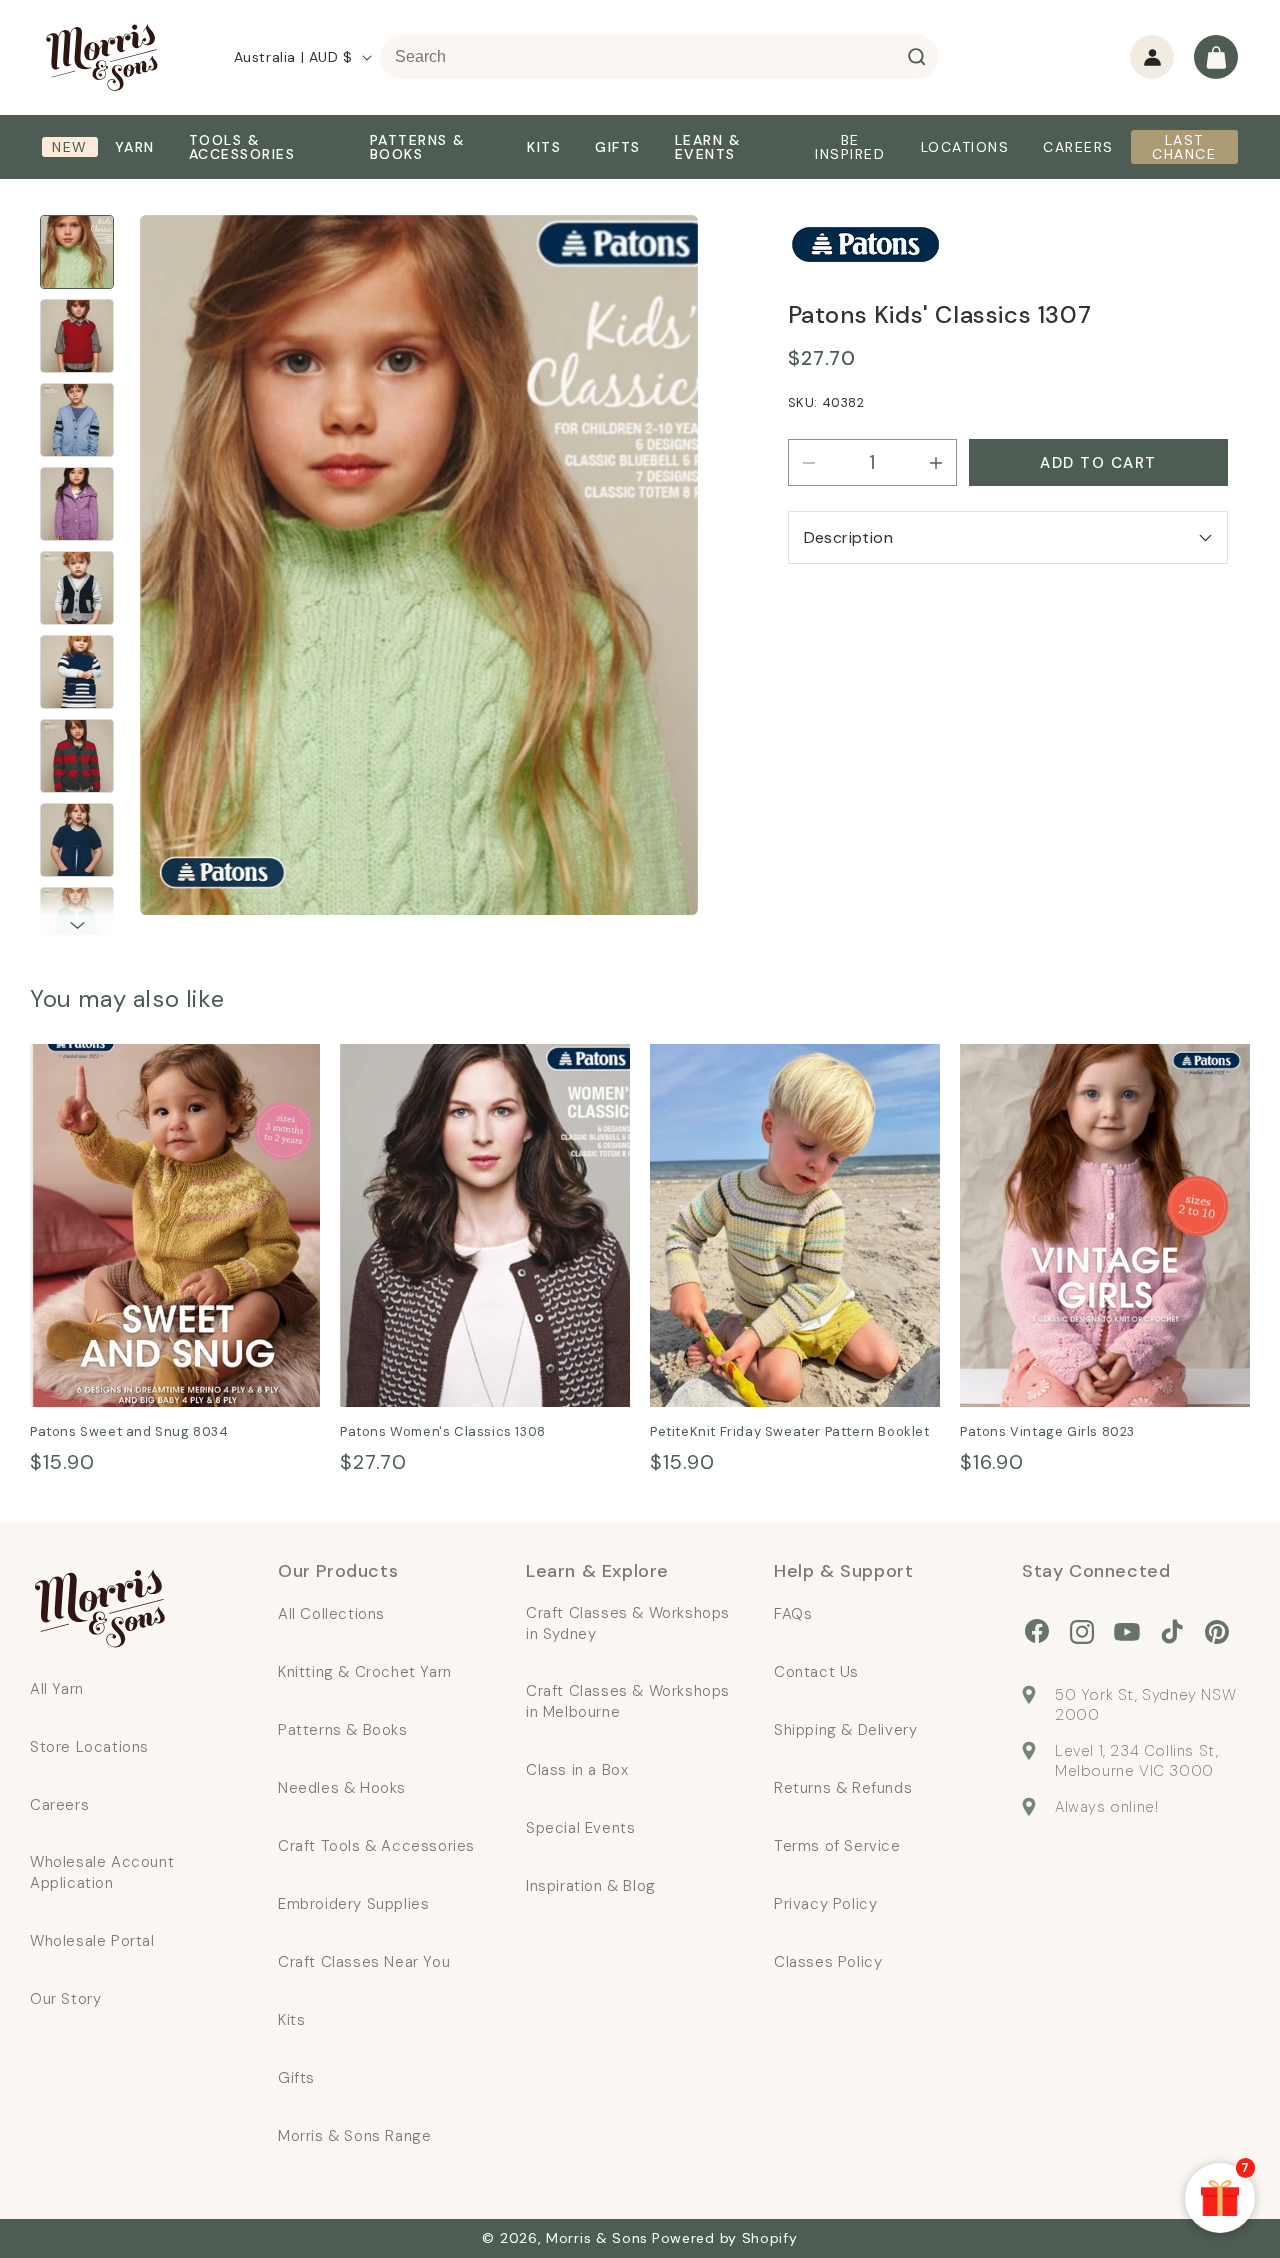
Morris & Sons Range (354, 2136)
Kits (291, 2020)
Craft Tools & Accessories (376, 1846)
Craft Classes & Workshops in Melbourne (628, 1701)
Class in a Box (577, 1770)
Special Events (580, 1828)
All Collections (331, 1614)
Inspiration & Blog (591, 1886)
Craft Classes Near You (364, 1962)
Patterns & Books (343, 1730)
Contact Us (816, 1672)
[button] (1216, 57)
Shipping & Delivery (845, 1730)
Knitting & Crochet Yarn (365, 1672)
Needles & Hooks (342, 1788)
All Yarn (57, 1689)
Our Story (65, 1999)
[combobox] (659, 57)
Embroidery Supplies (353, 1904)
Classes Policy (828, 1962)
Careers (59, 1805)
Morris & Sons (597, 2238)
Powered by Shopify (725, 2238)
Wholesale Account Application (102, 1872)
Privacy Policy (825, 1904)
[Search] (917, 57)
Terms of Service (837, 1846)
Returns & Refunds (843, 1788)
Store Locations (89, 1747)
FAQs (793, 1614)
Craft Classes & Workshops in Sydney (628, 1623)
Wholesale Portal (92, 1941)
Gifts (296, 2078)
